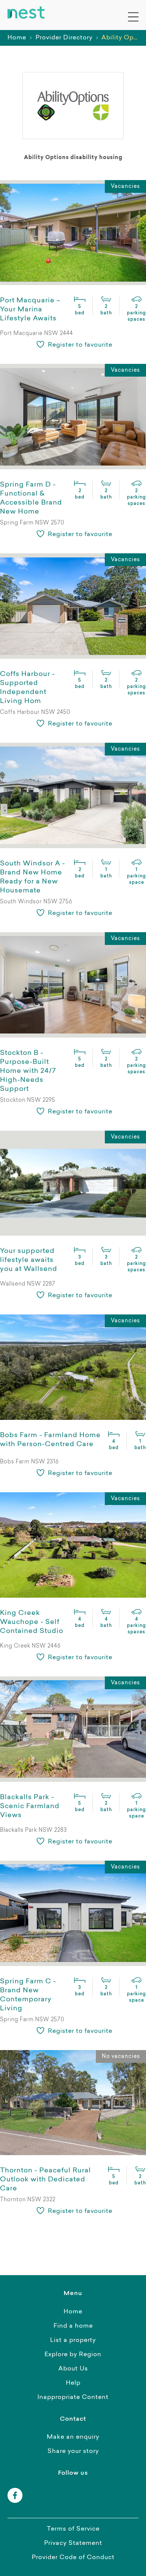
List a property (73, 2340)
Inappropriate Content (73, 2397)
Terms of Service (73, 2529)
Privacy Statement (73, 2543)
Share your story (73, 2451)
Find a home (73, 2326)
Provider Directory (64, 38)
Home (17, 38)
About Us (73, 2369)
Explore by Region (73, 2355)
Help (73, 2383)
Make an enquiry (73, 2437)
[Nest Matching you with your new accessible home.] (26, 13)
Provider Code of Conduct (73, 2558)
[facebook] (15, 2495)
